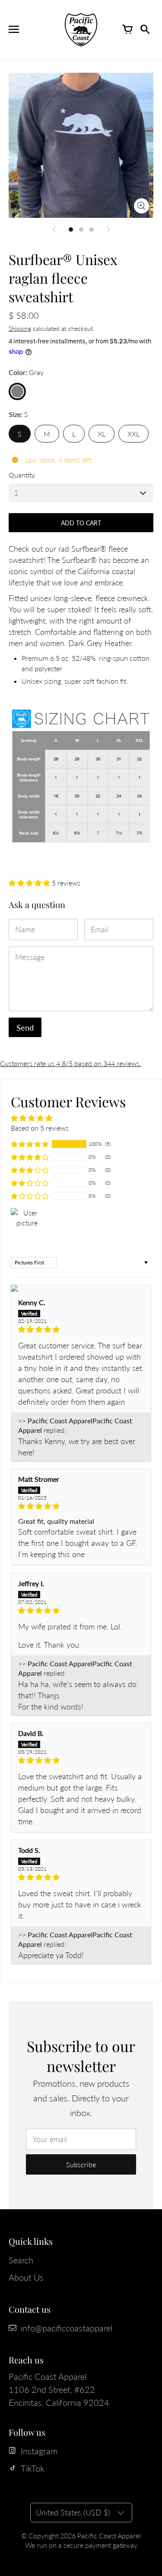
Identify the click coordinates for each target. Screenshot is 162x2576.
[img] (81, 1329)
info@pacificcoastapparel (67, 2328)
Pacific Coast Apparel (109, 2536)
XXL (133, 434)
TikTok (33, 2468)
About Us (26, 2277)
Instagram (39, 2451)
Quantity (22, 475)
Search (21, 2260)
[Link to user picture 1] (81, 1288)
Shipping (20, 328)
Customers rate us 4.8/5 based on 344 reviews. (71, 1063)
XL (102, 434)
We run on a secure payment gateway (81, 2545)
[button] (30, 883)
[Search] (145, 29)
